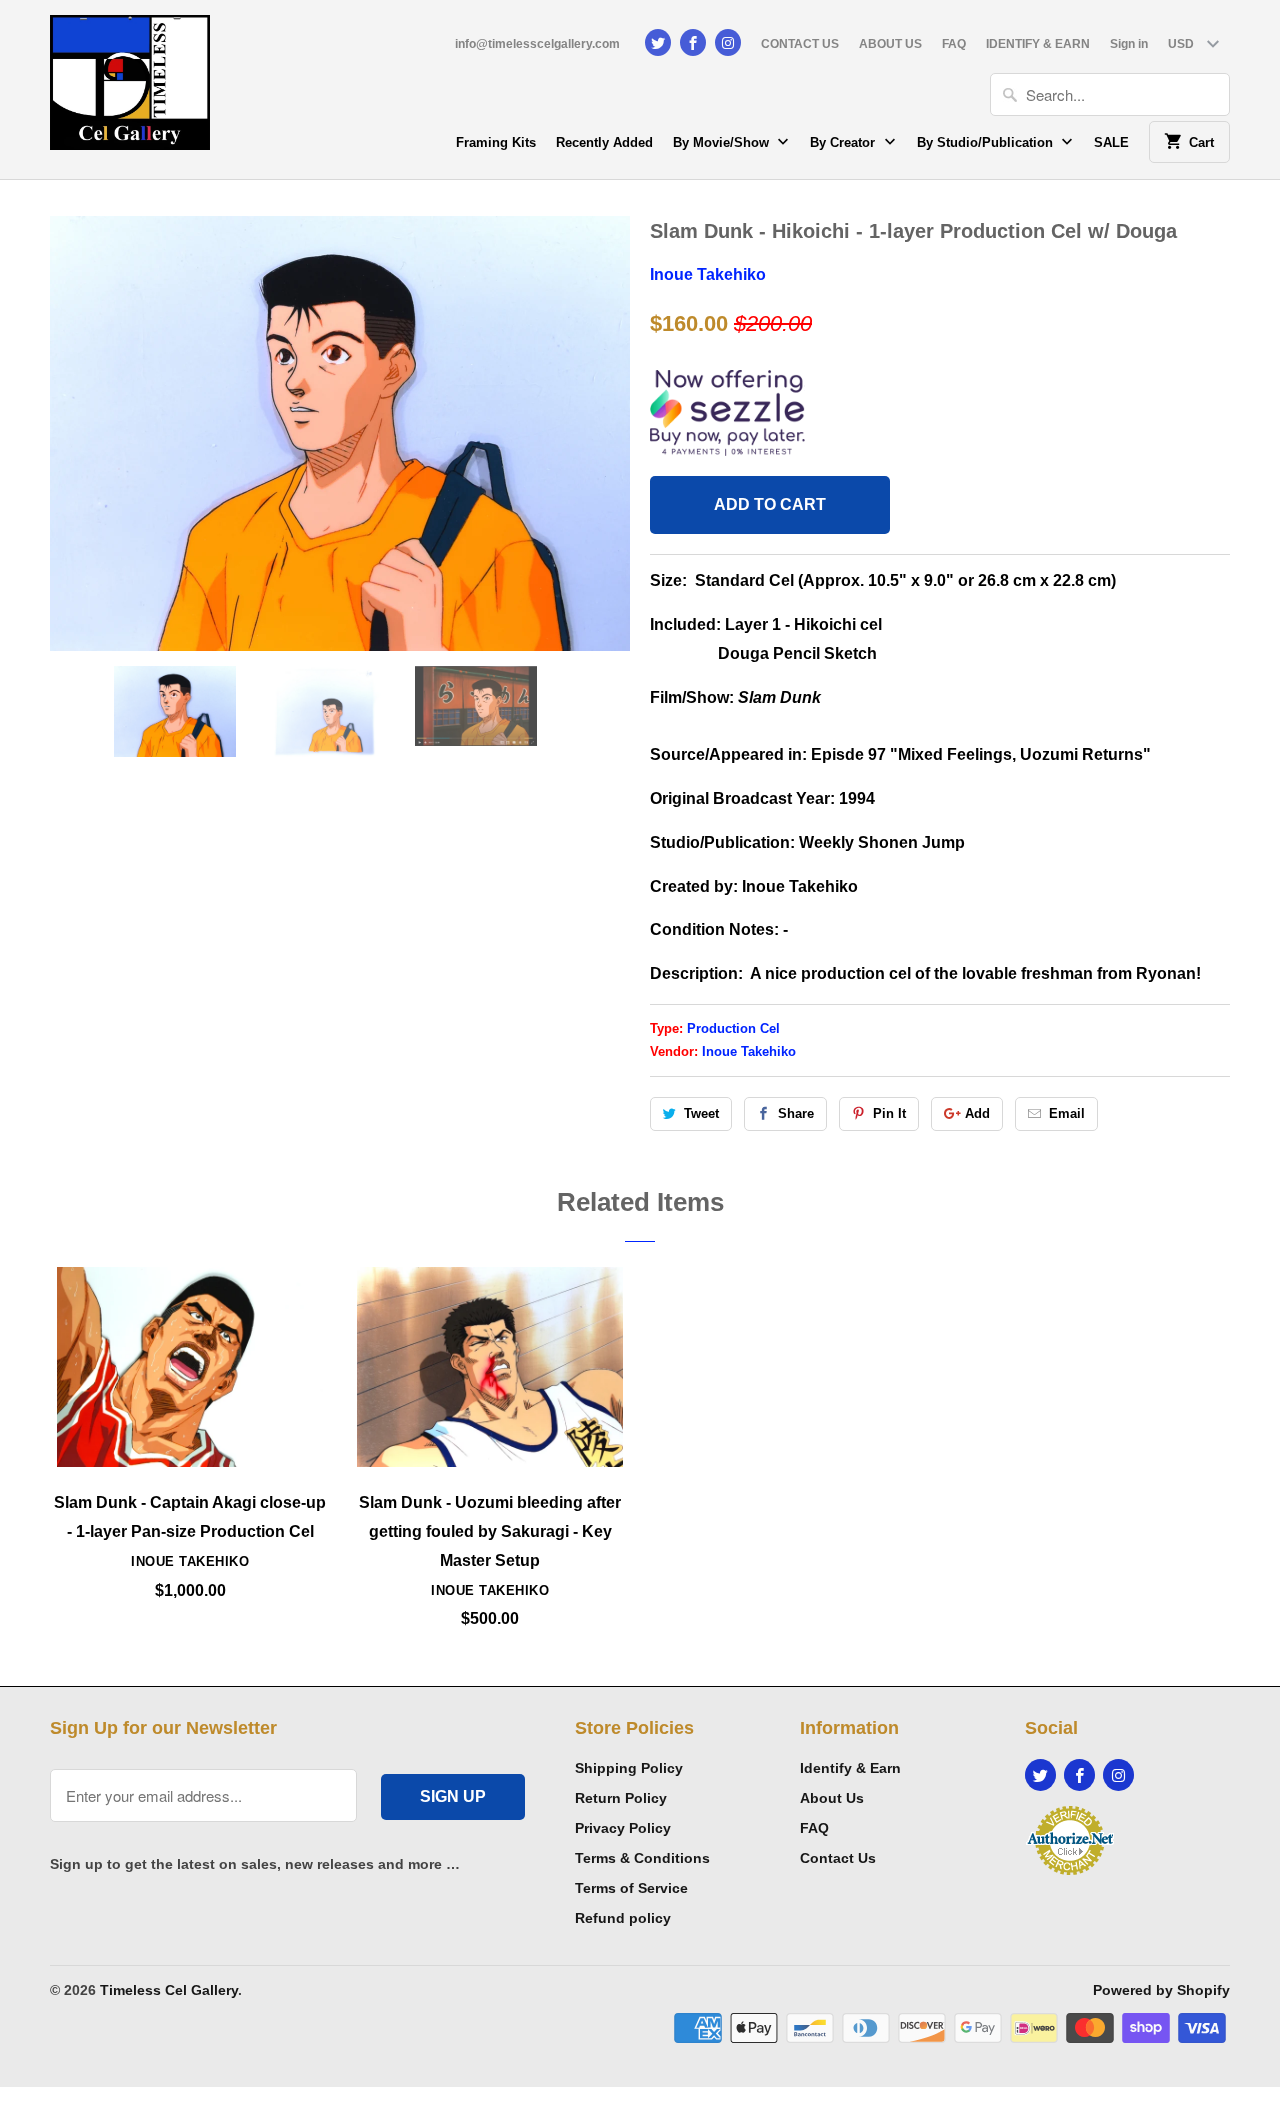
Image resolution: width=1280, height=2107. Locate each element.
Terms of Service (631, 1888)
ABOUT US (890, 44)
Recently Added (604, 142)
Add (977, 1113)
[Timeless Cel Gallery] (130, 89)
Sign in (1129, 44)
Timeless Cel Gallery (169, 1990)
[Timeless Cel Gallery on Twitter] (658, 42)
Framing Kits (496, 142)
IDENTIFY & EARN (1038, 44)
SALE (1111, 142)
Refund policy (623, 1918)
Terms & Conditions (642, 1858)
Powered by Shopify (1161, 1990)
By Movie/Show (723, 142)
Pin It (889, 1113)
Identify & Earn (850, 1768)
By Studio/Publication (987, 142)
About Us (832, 1798)
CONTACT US (800, 44)
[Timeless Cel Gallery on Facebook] (693, 42)
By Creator (844, 142)
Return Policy (621, 1798)
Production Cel (733, 1028)
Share (796, 1113)
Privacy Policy (623, 1828)
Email (1067, 1113)
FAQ (954, 44)
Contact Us (838, 1858)
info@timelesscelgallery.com (537, 44)
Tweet (701, 1113)
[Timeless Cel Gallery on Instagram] (728, 42)
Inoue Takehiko (708, 274)
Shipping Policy (629, 1768)
